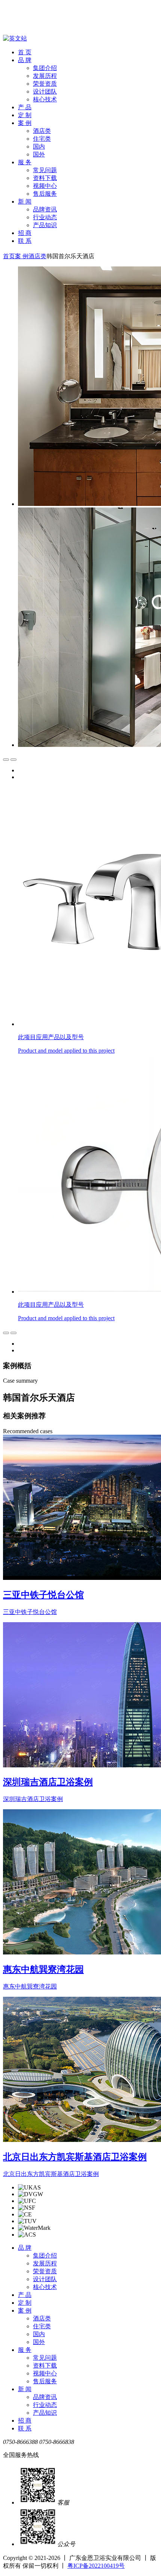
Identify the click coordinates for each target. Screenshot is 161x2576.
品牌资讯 (45, 209)
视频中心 (45, 186)
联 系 (25, 241)
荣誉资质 (45, 84)
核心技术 (45, 99)
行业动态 (45, 217)
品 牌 (25, 60)
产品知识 (45, 225)
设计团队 (45, 91)
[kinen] (27, 19)
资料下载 (45, 178)
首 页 (25, 52)
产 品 (25, 107)
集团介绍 (45, 68)
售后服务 (45, 194)
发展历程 (45, 76)
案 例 (25, 123)
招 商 (25, 233)
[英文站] (15, 38)
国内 (39, 146)
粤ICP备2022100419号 (96, 2566)
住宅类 (42, 139)
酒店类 (42, 131)
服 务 (25, 162)
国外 (39, 154)
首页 (9, 256)
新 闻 (25, 202)
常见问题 (45, 170)
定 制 (25, 115)
